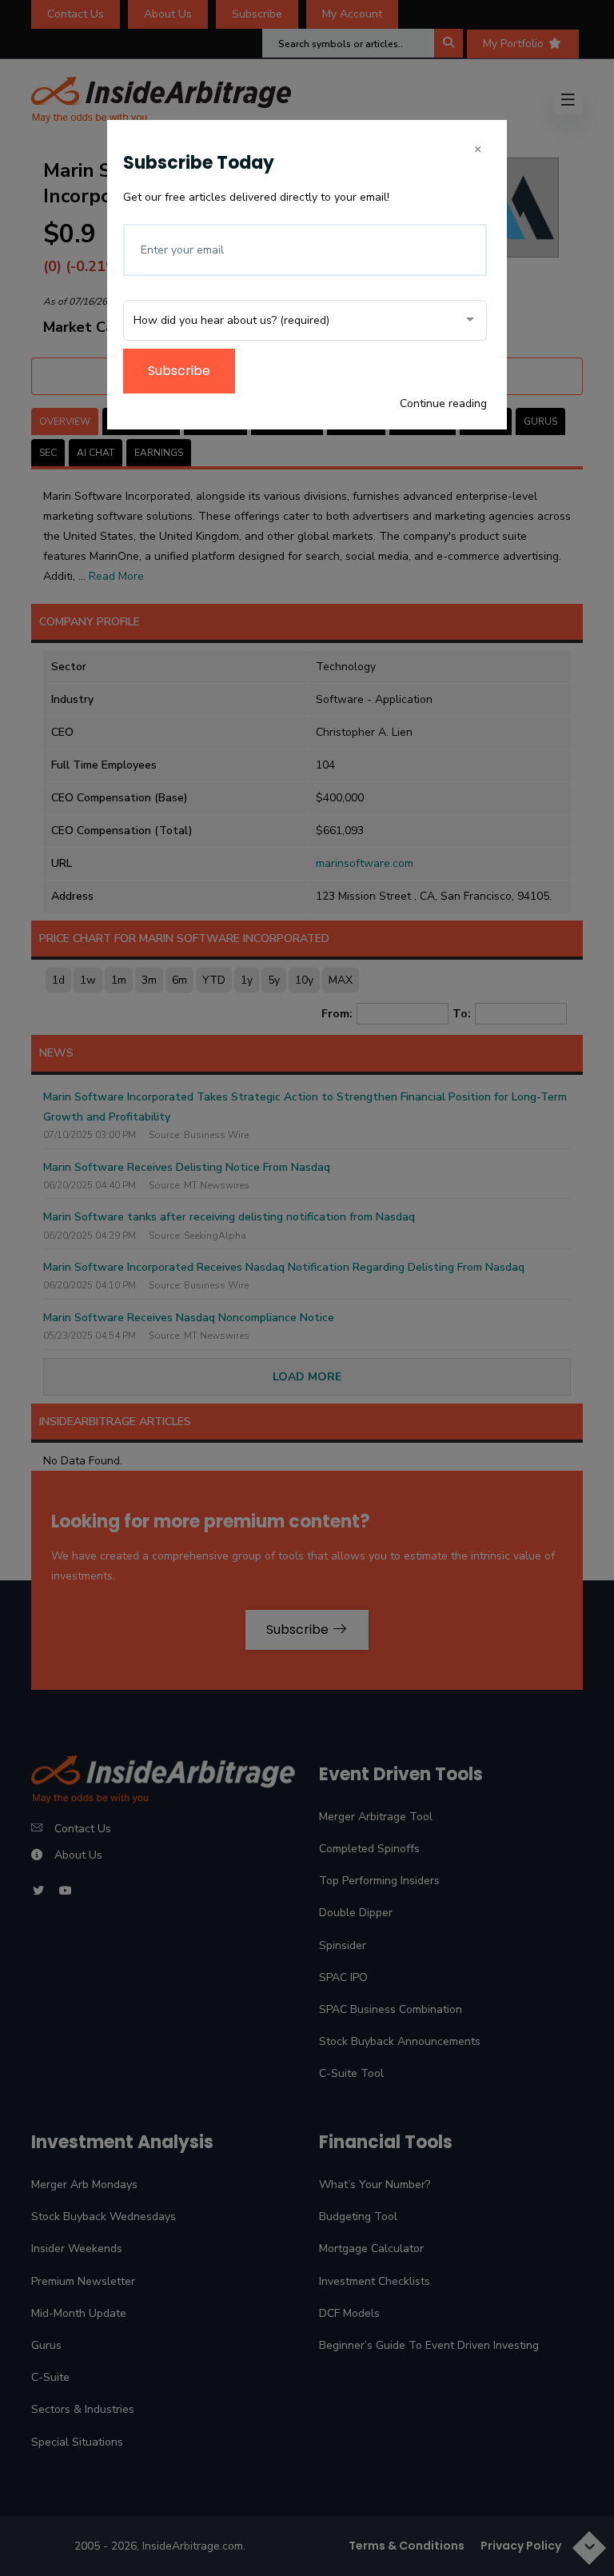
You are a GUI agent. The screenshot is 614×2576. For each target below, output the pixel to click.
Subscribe (179, 371)
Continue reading (443, 403)
